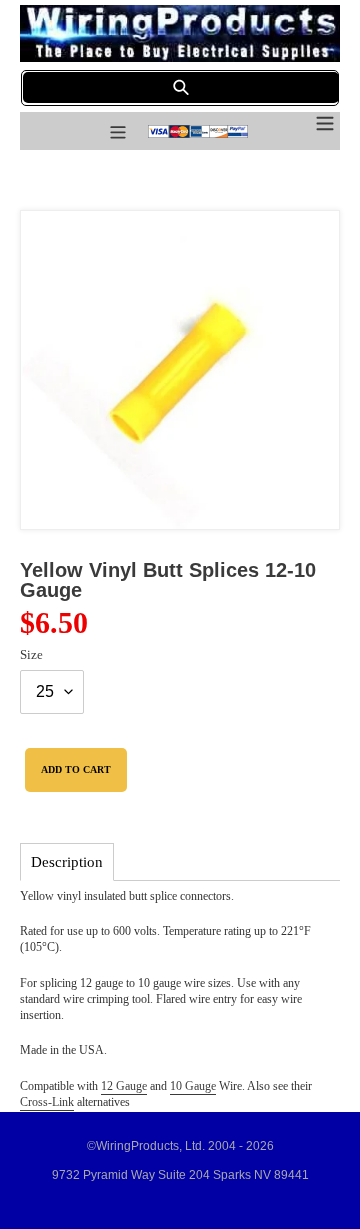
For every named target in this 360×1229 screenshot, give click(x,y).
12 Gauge (124, 1086)
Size (31, 654)
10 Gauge (193, 1086)
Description (67, 862)
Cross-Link (47, 1102)
